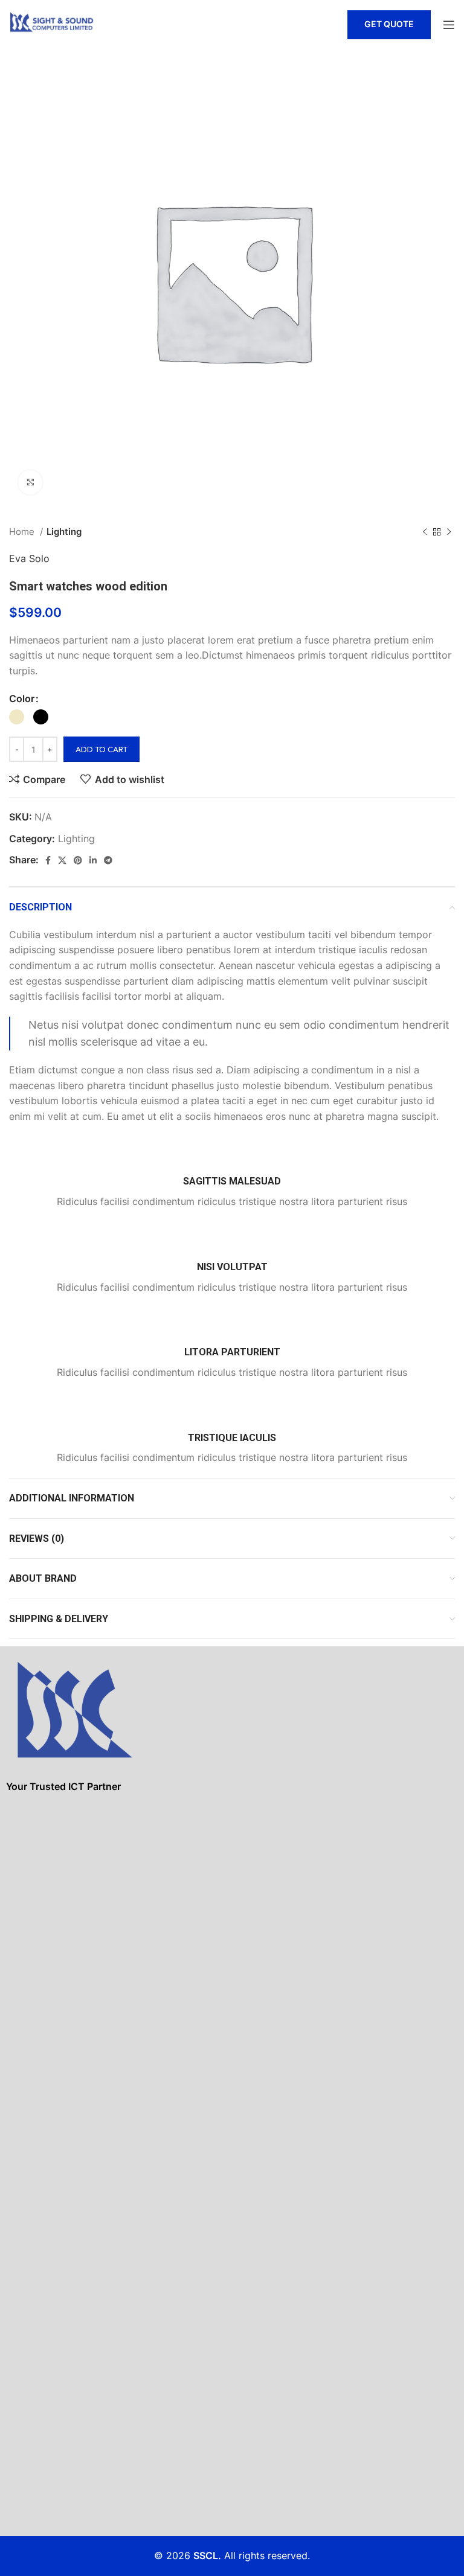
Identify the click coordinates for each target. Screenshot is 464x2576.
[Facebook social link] (48, 860)
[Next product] (449, 532)
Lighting (64, 532)
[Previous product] (425, 532)
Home (23, 532)
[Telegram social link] (108, 860)
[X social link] (62, 860)
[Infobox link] (232, 1173)
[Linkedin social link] (93, 860)
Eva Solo (29, 558)
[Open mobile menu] (449, 25)
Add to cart (101, 749)
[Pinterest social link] (78, 860)
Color (22, 698)
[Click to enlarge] (30, 482)
